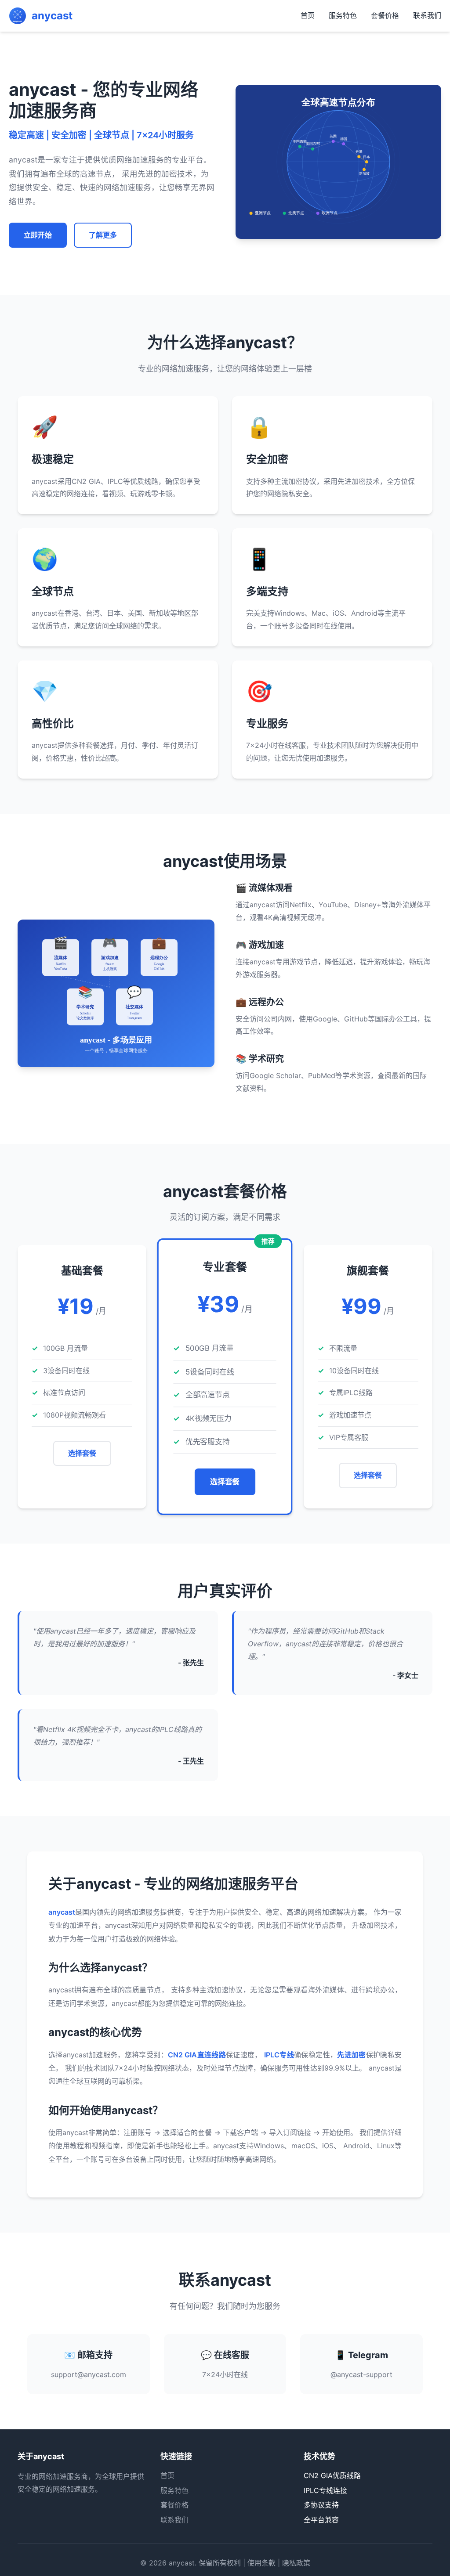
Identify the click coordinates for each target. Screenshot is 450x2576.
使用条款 (261, 2563)
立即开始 (38, 235)
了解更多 (103, 235)
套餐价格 (385, 15)
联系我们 (427, 15)
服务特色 (343, 15)
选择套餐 (82, 1453)
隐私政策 (296, 2563)
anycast (182, 2563)
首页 (308, 15)
